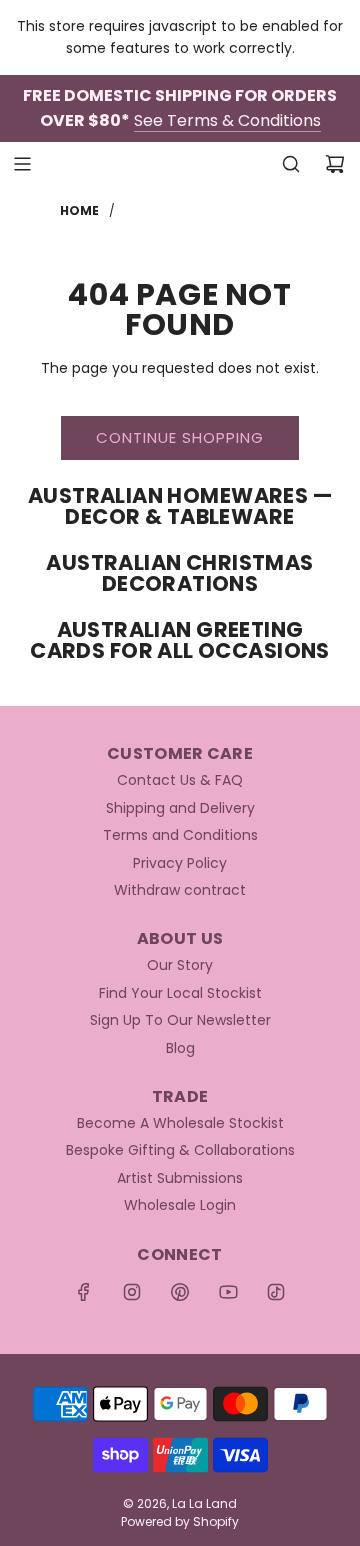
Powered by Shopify (180, 1521)
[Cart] (335, 164)
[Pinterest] (180, 1292)
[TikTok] (276, 1292)
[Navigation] (22, 164)
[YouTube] (228, 1292)
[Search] (291, 164)
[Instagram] (132, 1292)
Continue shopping (180, 437)
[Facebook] (84, 1292)
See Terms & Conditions (227, 120)
